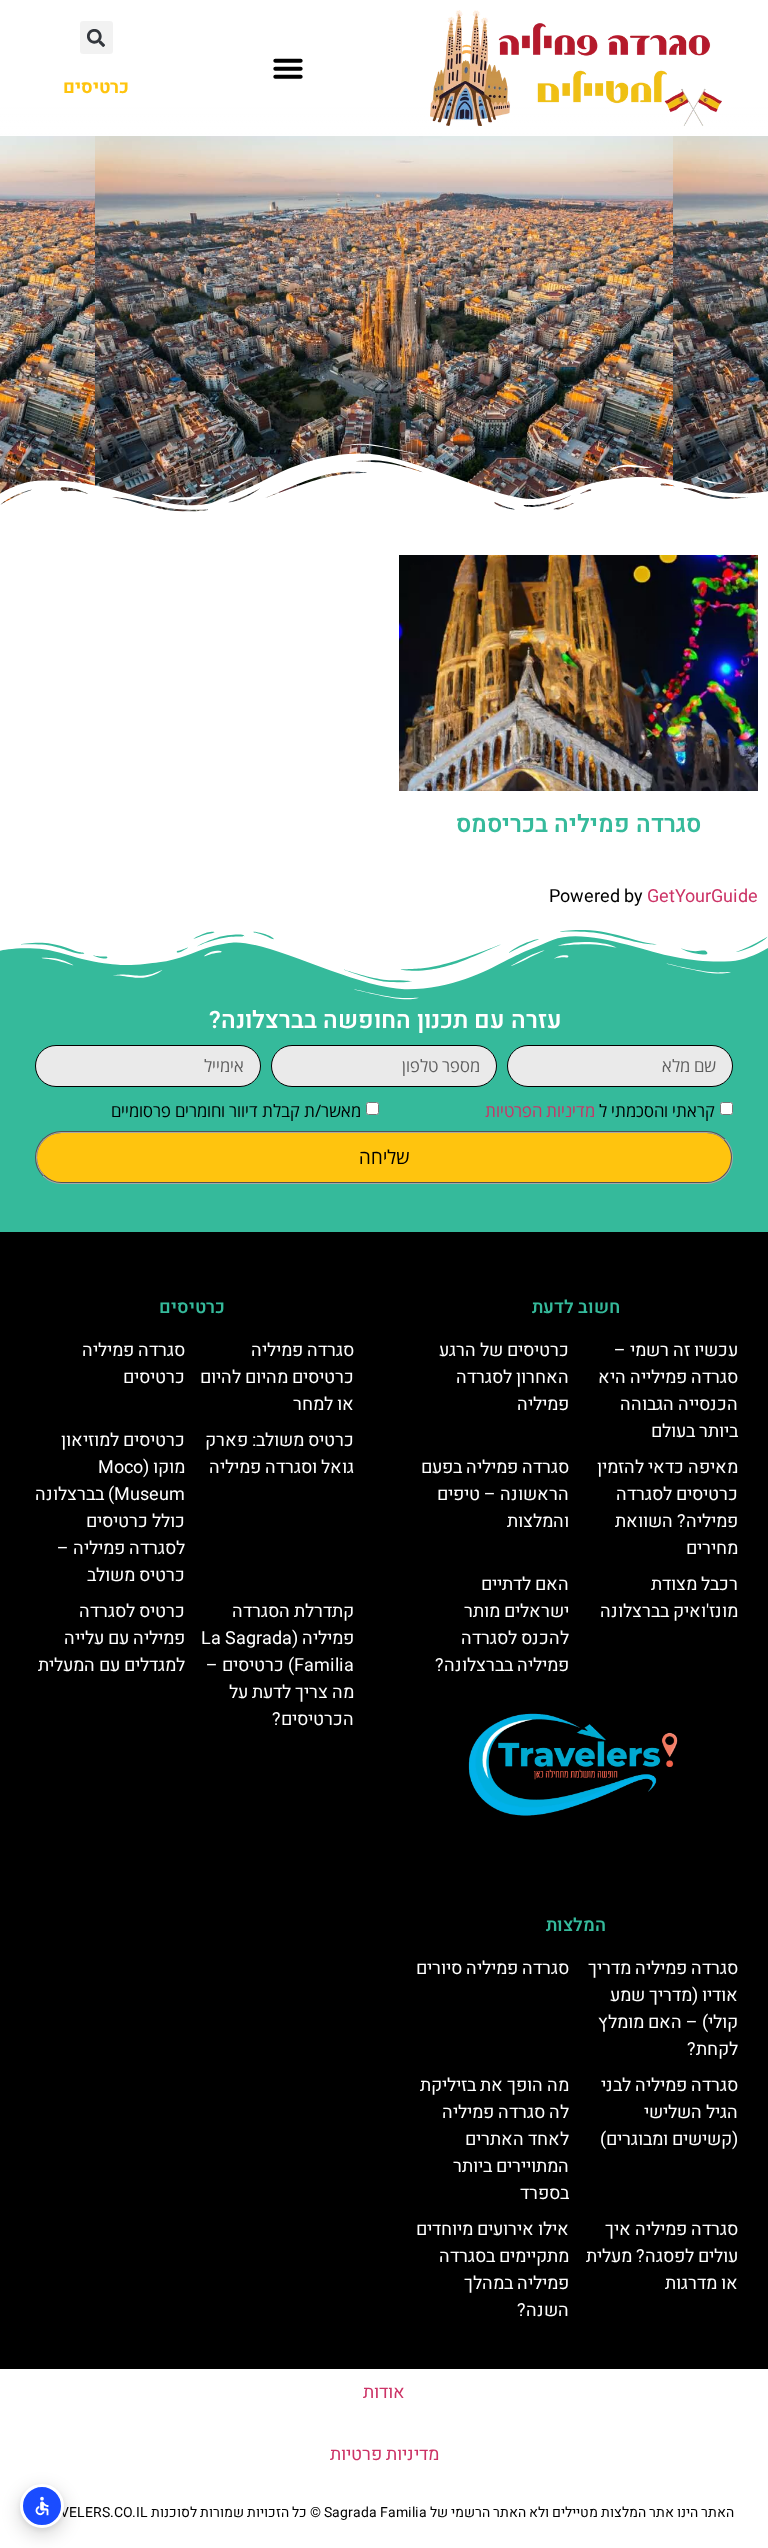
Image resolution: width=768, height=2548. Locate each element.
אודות (384, 2392)
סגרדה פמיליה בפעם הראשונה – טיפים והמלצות (495, 1494)
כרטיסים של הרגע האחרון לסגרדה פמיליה (504, 1377)
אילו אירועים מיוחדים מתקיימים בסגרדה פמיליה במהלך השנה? (492, 2270)
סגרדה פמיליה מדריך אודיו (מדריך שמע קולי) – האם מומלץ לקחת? (663, 2009)
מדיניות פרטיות (384, 2454)
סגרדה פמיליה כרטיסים (133, 1364)
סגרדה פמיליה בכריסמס (578, 824)
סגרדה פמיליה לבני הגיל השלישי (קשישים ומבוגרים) (669, 2112)
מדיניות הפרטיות (540, 1110)
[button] (288, 68)
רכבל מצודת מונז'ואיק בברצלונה (669, 1598)
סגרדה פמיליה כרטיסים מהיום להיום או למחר (277, 1377)
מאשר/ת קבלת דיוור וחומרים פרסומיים (236, 1110)
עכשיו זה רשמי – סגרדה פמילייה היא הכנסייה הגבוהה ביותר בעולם (668, 1391)
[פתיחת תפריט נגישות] (42, 2506)
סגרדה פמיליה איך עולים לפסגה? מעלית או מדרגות (662, 2256)
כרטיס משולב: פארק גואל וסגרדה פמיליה (279, 1454)
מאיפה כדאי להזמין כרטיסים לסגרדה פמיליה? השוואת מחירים (667, 1508)
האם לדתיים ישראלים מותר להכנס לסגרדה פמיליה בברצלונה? (502, 1625)
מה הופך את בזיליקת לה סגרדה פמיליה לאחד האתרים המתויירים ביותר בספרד (494, 2139)
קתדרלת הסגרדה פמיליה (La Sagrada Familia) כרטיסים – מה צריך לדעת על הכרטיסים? (277, 1665)
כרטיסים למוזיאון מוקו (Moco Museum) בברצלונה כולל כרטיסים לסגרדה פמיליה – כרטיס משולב (110, 1508)
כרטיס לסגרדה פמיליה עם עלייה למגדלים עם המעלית (111, 1638)
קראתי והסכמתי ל (600, 1110)
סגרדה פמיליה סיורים (492, 1968)
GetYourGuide (702, 896)
